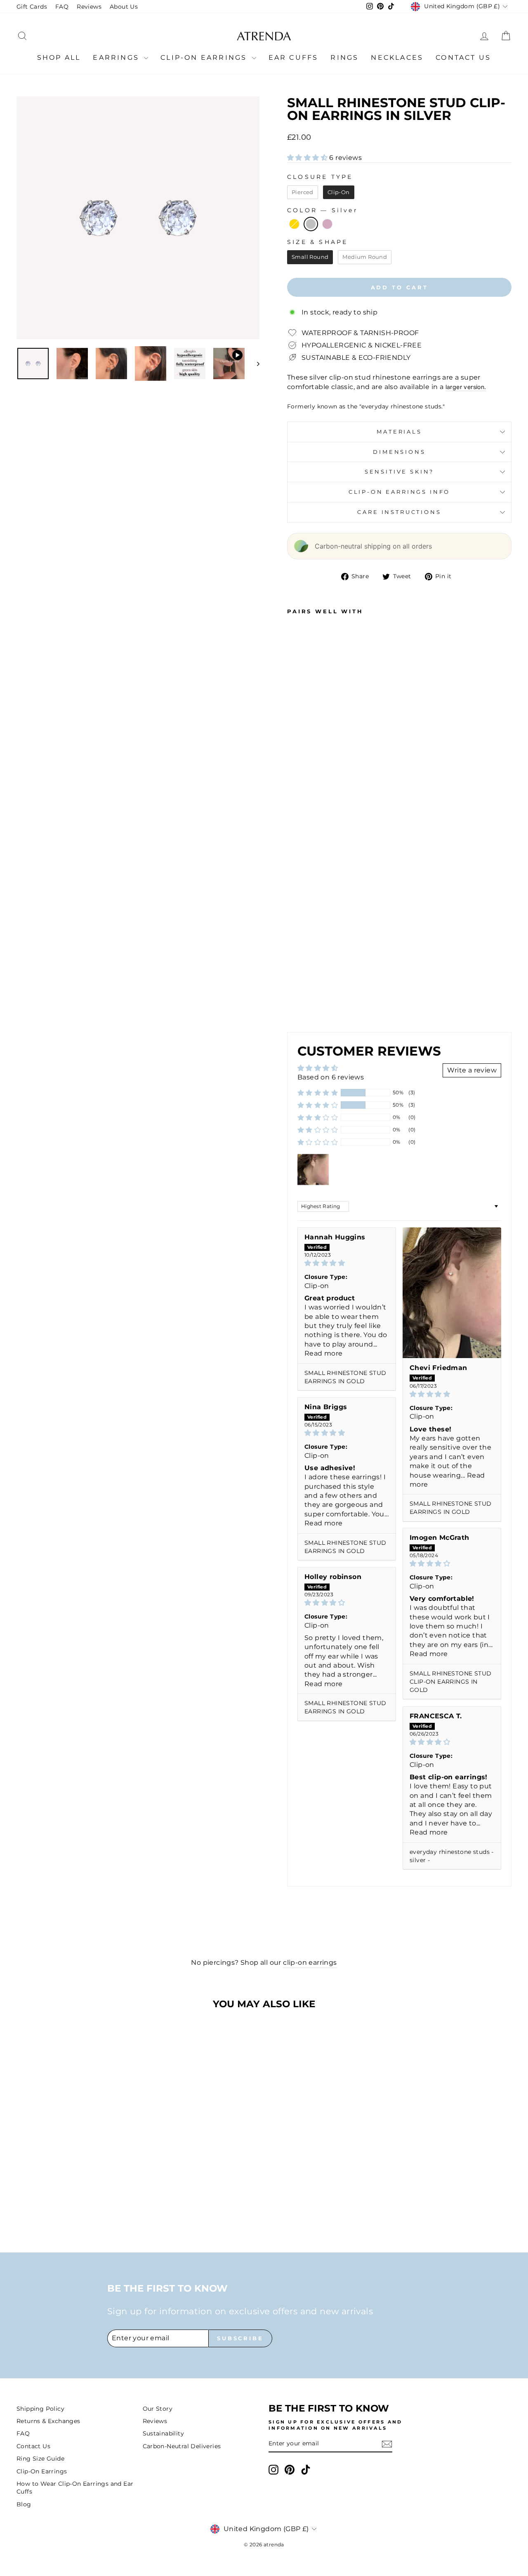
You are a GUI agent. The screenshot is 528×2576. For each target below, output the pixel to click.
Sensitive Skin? (400, 472)
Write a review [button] (472, 1070)
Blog (24, 2504)
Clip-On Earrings (205, 57)
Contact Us (463, 57)
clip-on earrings (310, 1962)
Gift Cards (32, 7)
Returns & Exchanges (48, 2421)
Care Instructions (399, 512)
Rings (344, 57)
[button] (308, 158)
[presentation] (320, 959)
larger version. (466, 387)
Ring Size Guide (40, 2459)
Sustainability (164, 2433)
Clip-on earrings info (400, 492)
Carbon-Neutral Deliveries (182, 2446)
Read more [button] (324, 1353)
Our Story (158, 2409)
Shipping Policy (40, 2409)
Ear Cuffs (293, 57)
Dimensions (399, 452)
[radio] (303, 192)
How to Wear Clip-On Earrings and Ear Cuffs (75, 2488)
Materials (399, 432)
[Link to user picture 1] (452, 1293)
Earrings (117, 57)
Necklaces (397, 57)
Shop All (59, 57)
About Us (124, 7)
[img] (347, 1263)
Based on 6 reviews (331, 1077)
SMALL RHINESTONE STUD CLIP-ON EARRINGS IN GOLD (450, 1682)
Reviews (89, 7)
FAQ (62, 7)
